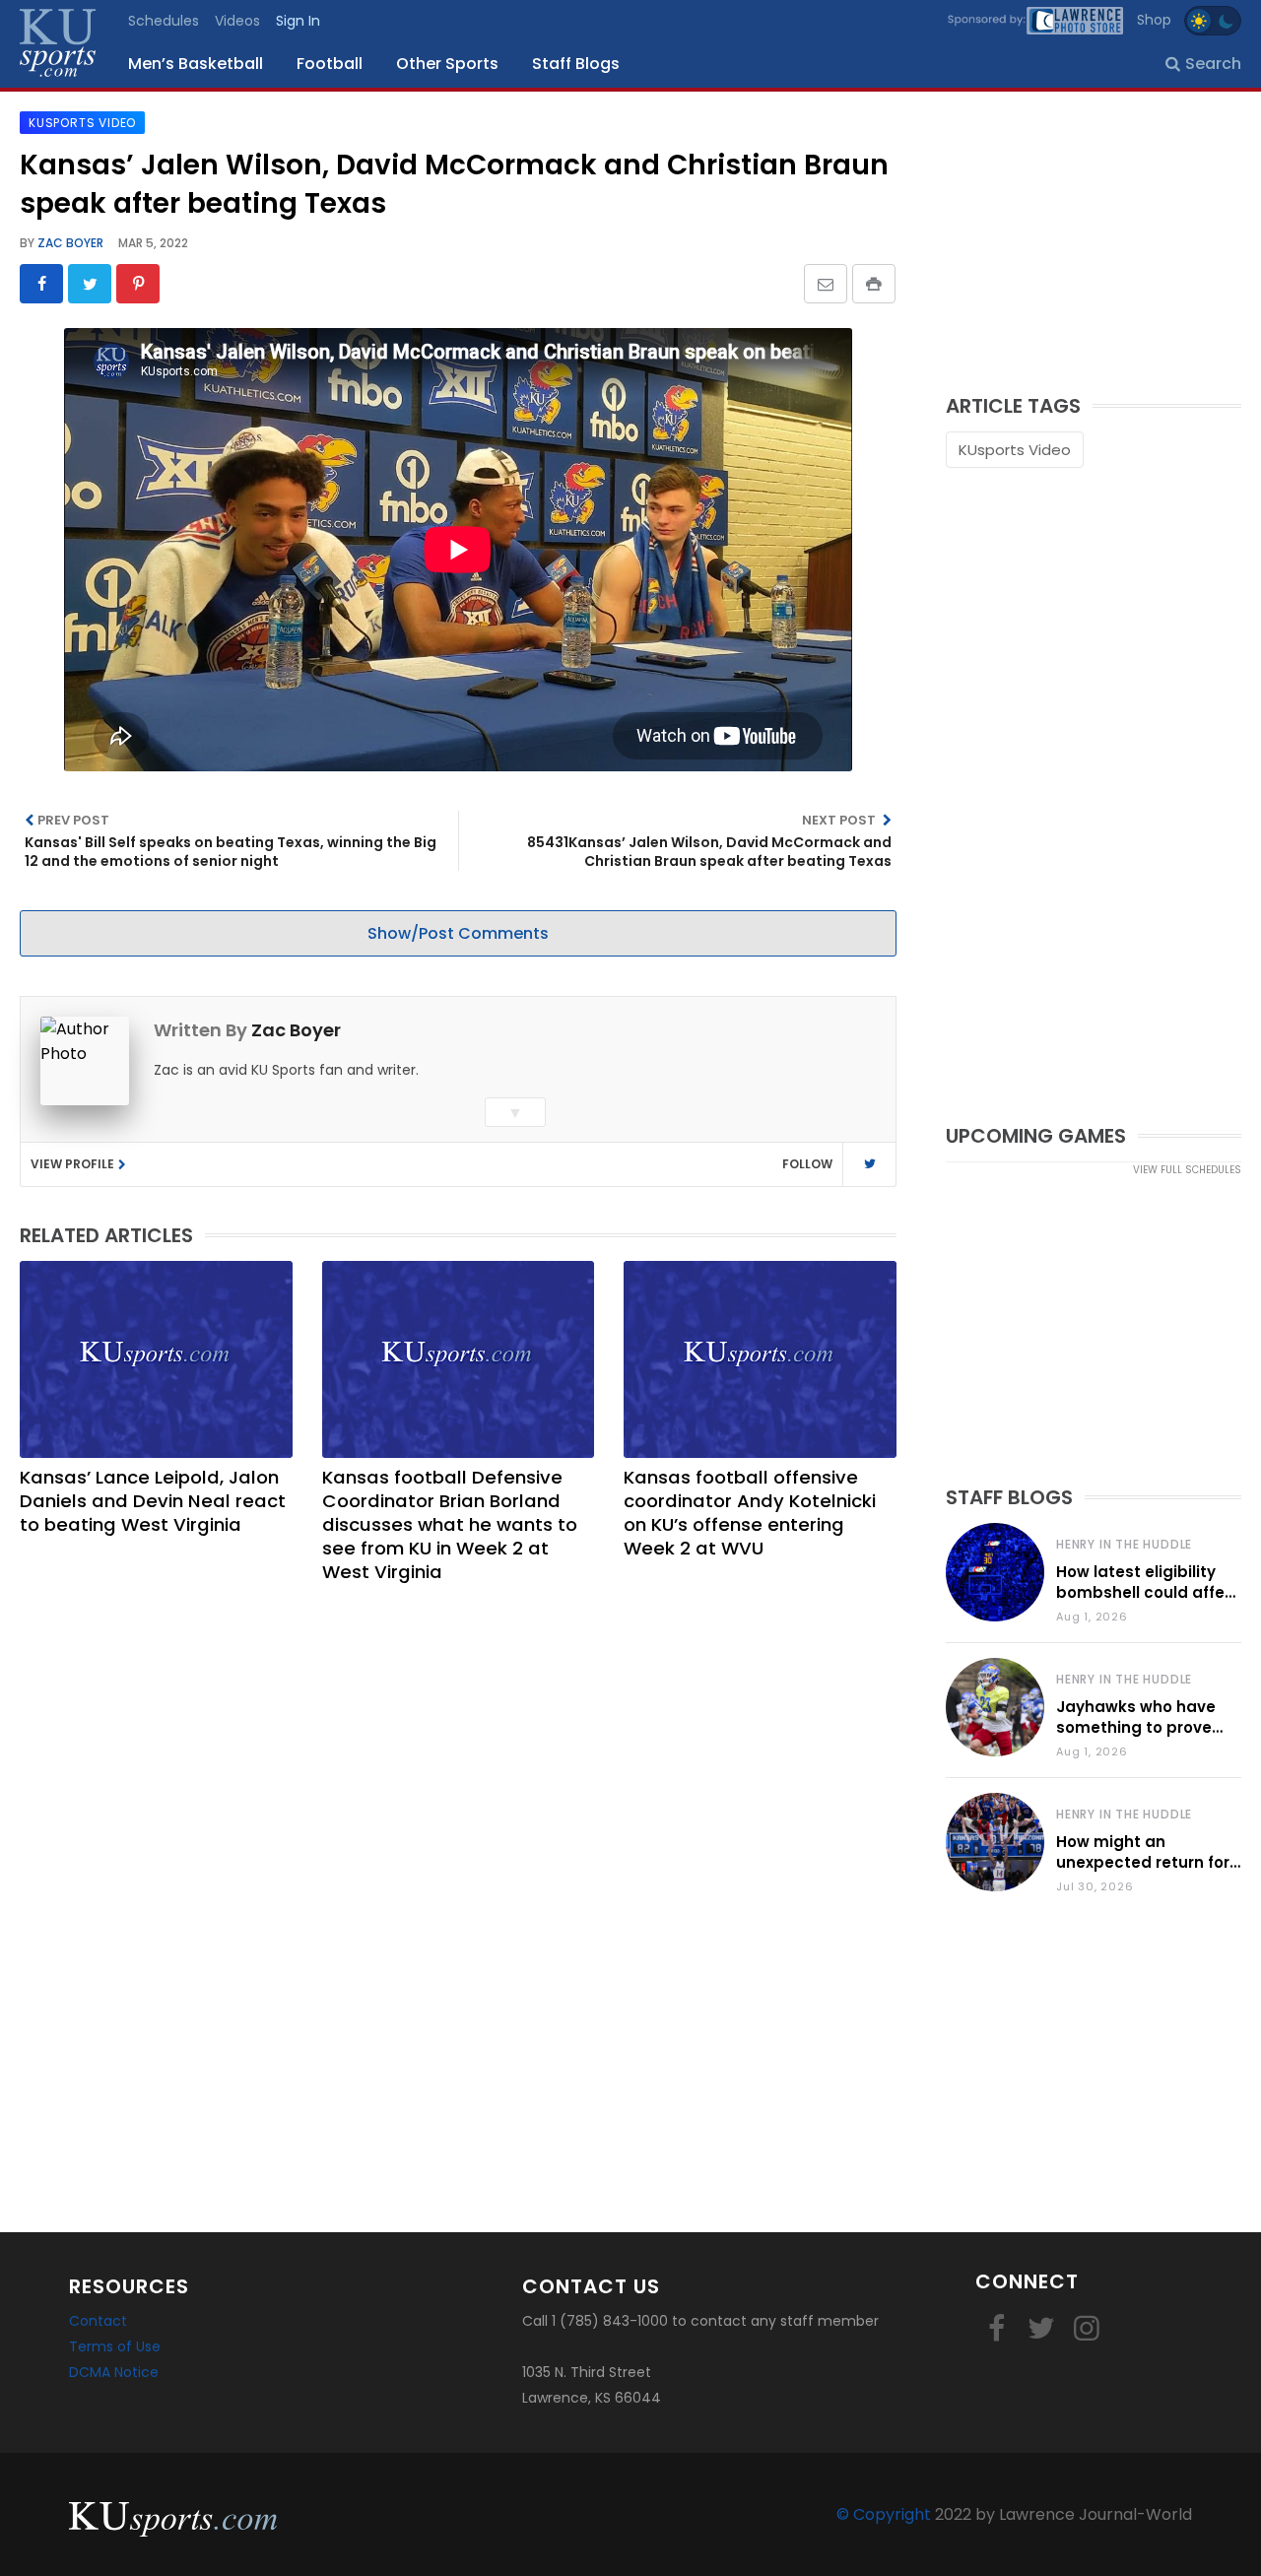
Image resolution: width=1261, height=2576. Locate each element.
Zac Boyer (69, 243)
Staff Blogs (576, 64)
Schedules (164, 21)
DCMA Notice (114, 2372)
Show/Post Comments (458, 933)
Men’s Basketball (196, 64)
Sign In (298, 21)
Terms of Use (115, 2346)
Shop (1154, 20)
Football (330, 64)
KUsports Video (1015, 450)
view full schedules (1187, 1170)
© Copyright (884, 2514)
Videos (237, 21)
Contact (98, 2321)
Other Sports (447, 64)
